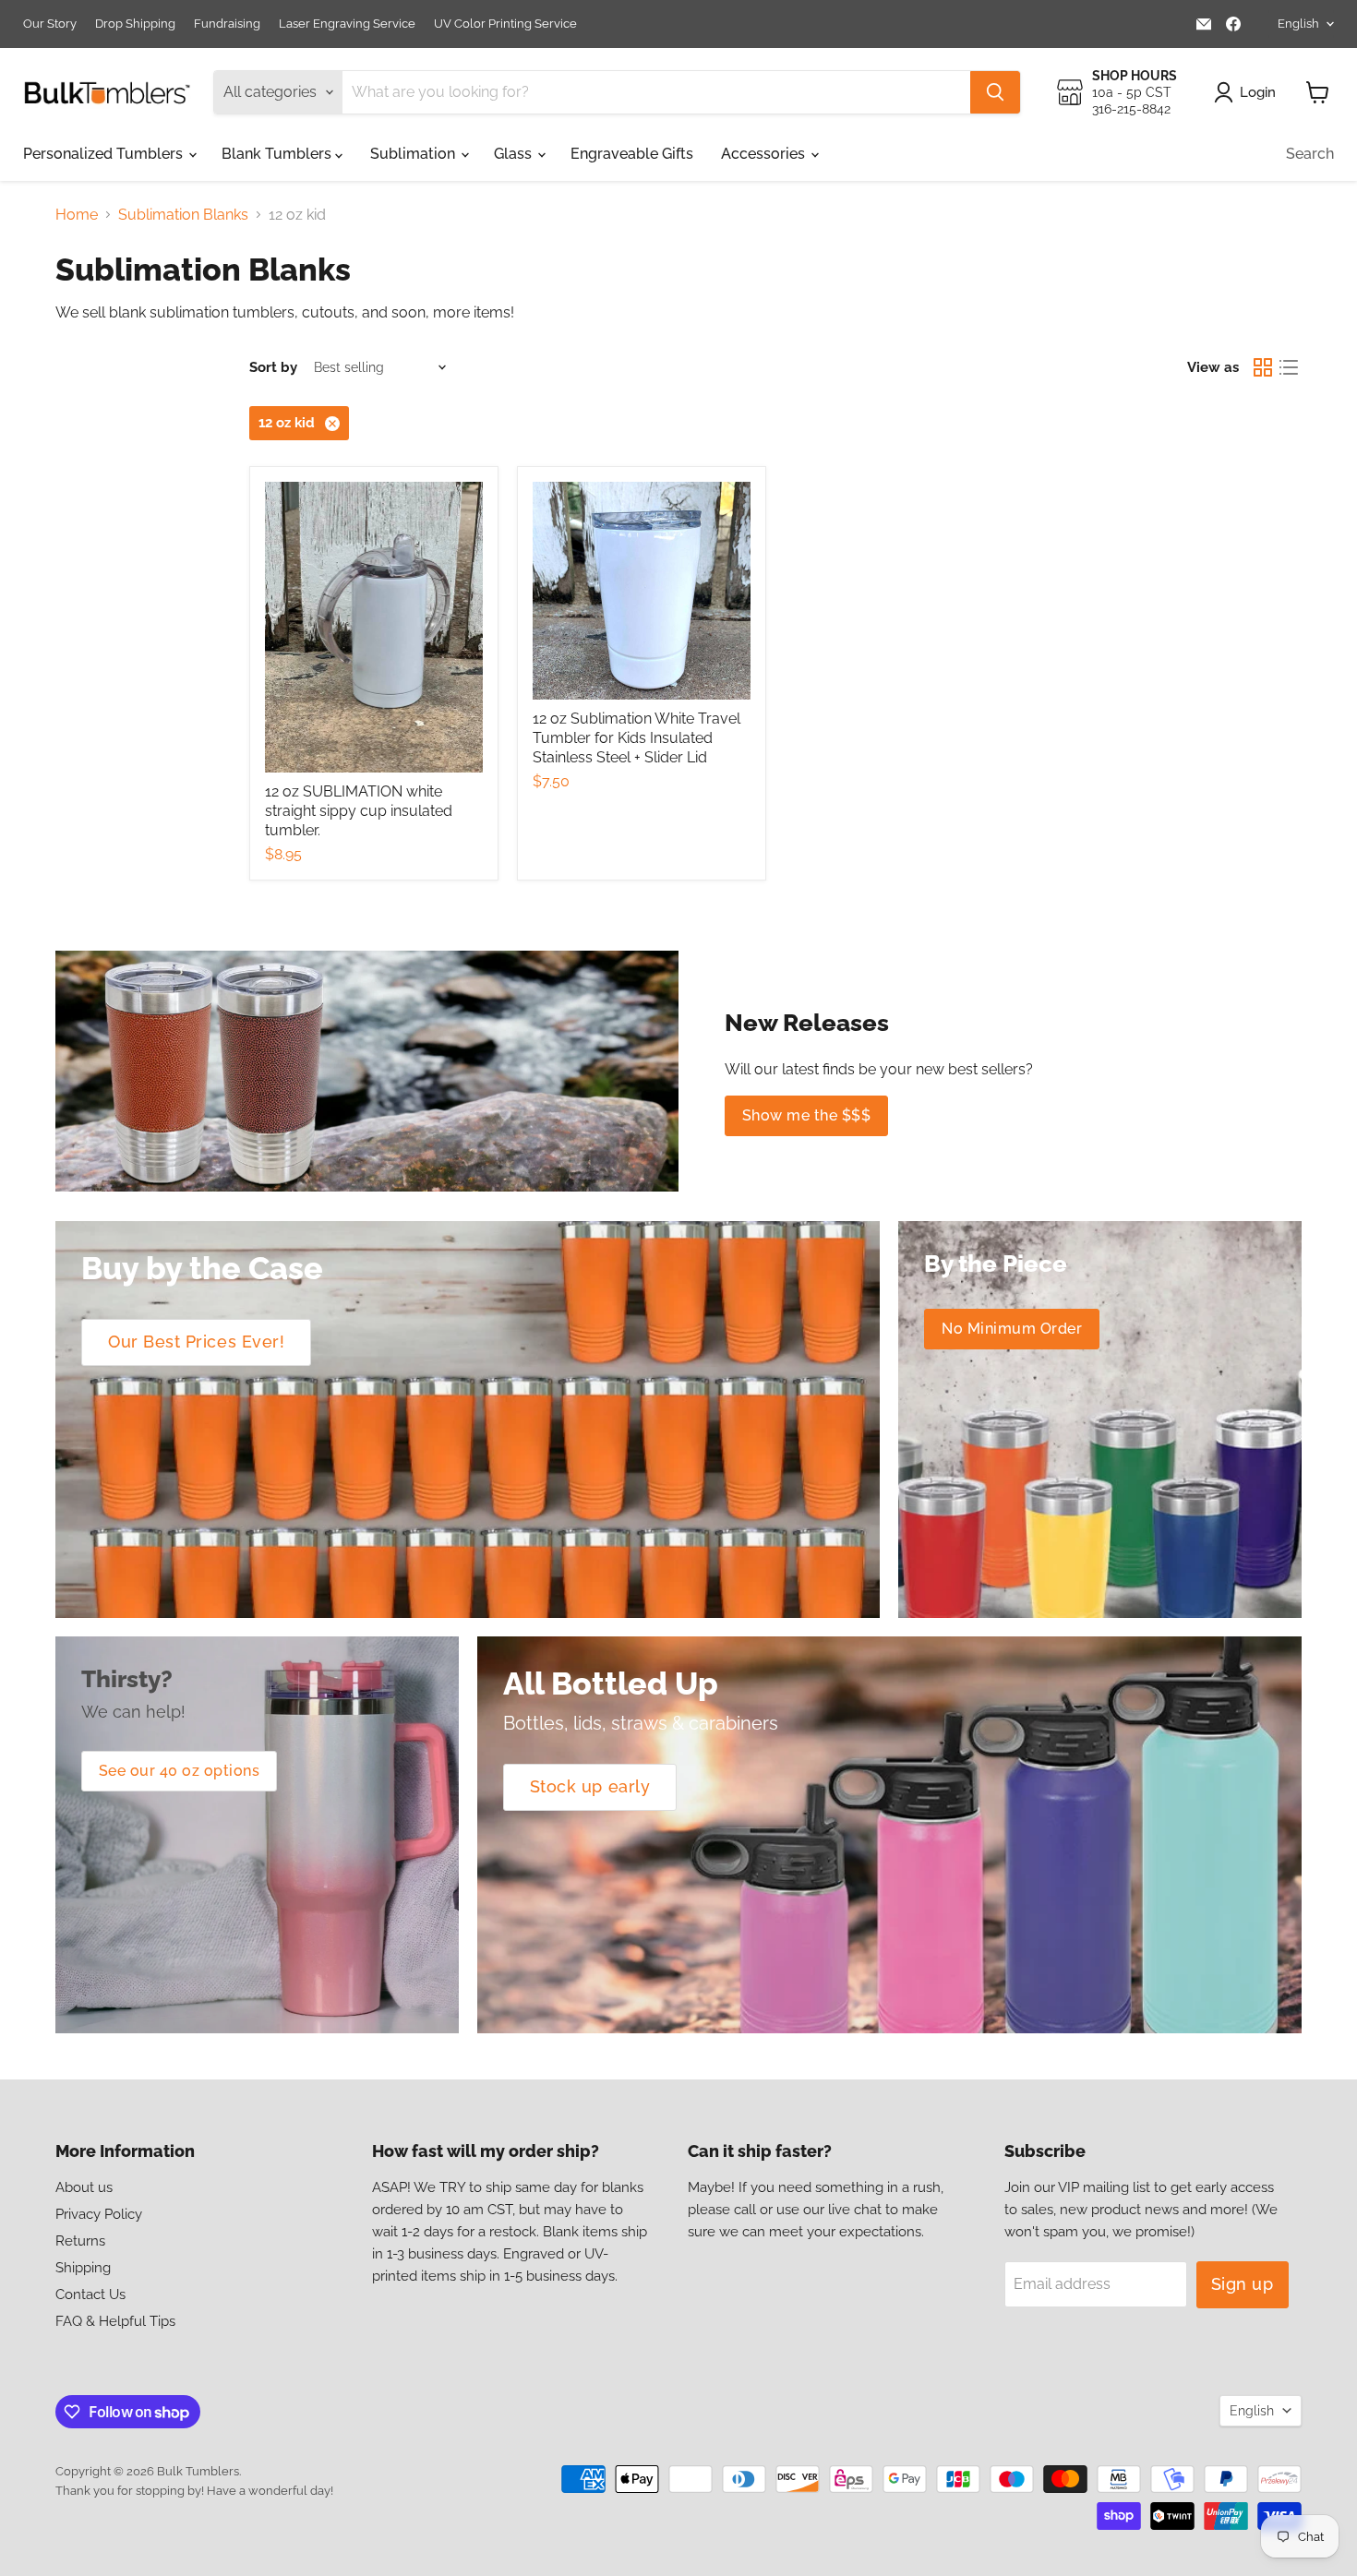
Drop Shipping (135, 24)
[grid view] (1263, 367)
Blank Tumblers (278, 154)
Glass (515, 154)
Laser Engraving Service (347, 24)
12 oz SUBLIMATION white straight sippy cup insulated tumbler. (359, 811)
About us (84, 2187)
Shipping (83, 2268)
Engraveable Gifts (632, 154)
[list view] (1289, 367)
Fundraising (227, 24)
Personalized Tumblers (105, 154)
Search (1310, 154)
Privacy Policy (99, 2214)
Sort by (273, 368)
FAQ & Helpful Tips (115, 2321)
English (1298, 24)
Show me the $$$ (806, 1115)
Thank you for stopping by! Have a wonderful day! (194, 2491)
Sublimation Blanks (183, 215)
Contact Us (90, 2294)
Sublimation (414, 154)
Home (77, 215)
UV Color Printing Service (505, 24)
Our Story (50, 24)
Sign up (1243, 2284)
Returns (80, 2241)
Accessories (765, 154)
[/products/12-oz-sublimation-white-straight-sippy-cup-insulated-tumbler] (374, 627)
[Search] (995, 92)
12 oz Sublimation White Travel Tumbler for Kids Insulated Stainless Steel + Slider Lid (636, 738)
